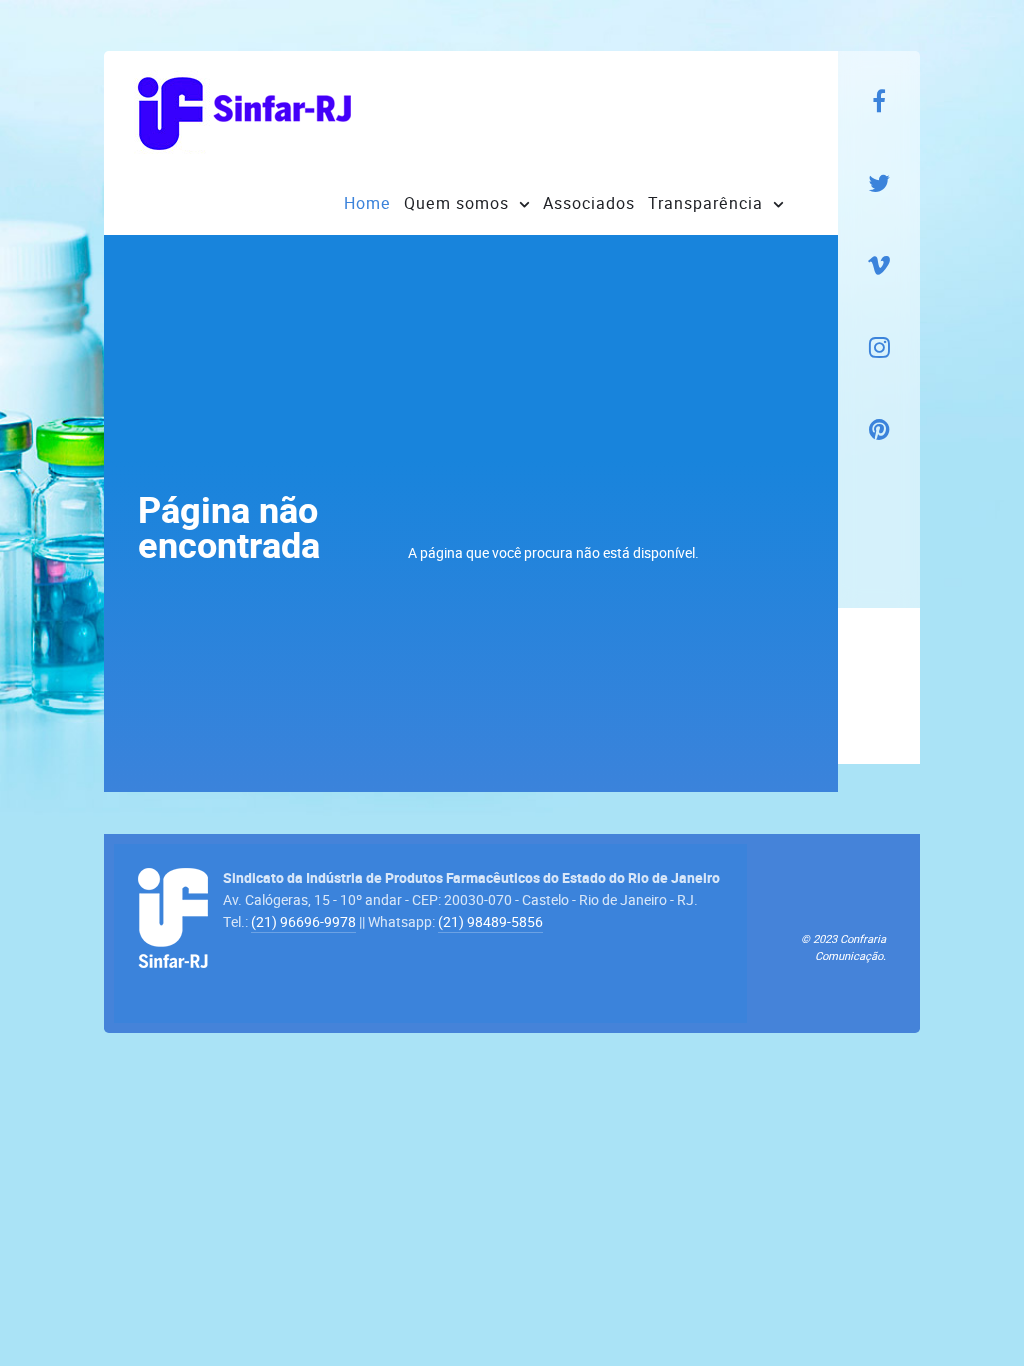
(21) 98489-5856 (490, 922)
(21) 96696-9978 (303, 922)
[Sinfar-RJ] (244, 111)
